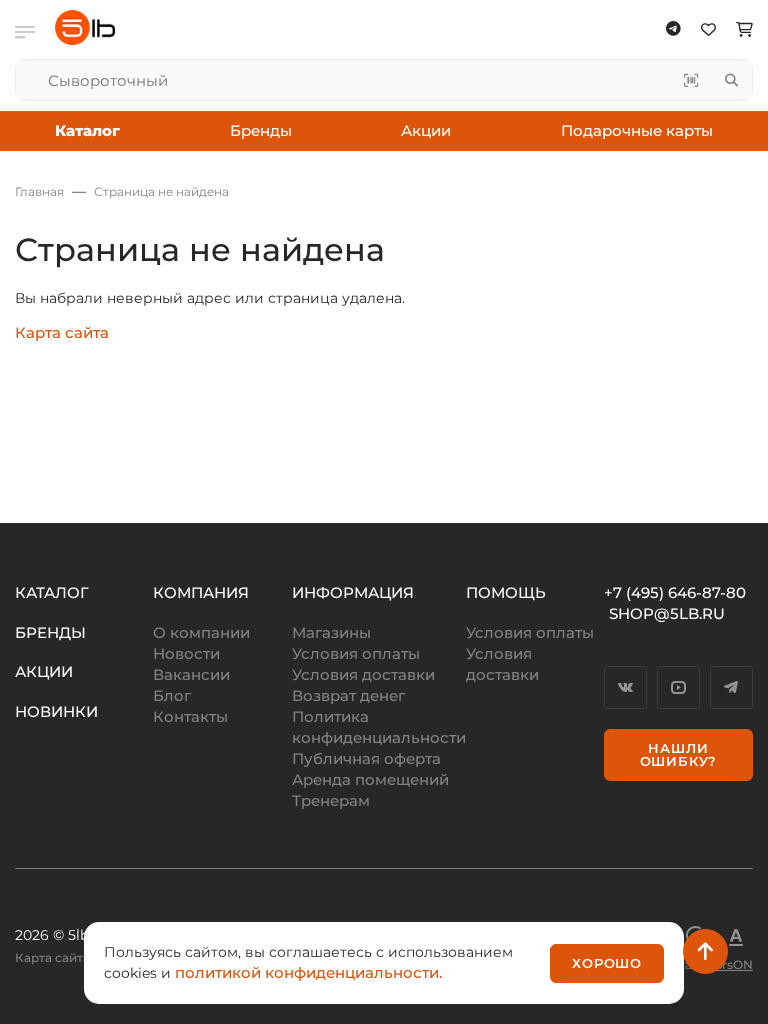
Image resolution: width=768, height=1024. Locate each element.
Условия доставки (363, 674)
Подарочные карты (637, 130)
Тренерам (331, 800)
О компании (201, 632)
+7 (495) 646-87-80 (675, 592)
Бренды (261, 130)
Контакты (190, 716)
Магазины (331, 632)
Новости (186, 653)
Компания (201, 592)
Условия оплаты (356, 653)
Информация (353, 592)
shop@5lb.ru (667, 613)
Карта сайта (62, 332)
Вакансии (191, 674)
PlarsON (728, 964)
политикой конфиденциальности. (308, 972)
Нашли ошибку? (679, 754)
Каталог (52, 592)
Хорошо (607, 963)
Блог (172, 695)
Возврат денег (348, 695)
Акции (426, 130)
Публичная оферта (366, 758)
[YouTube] (678, 687)
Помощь (506, 592)
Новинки (56, 711)
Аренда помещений (370, 779)
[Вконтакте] (625, 687)
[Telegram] (731, 687)
